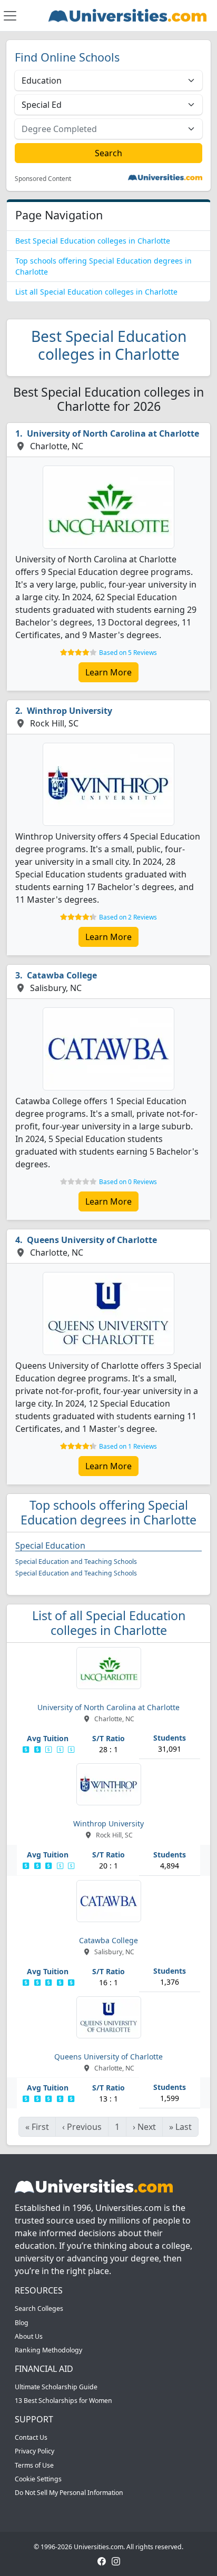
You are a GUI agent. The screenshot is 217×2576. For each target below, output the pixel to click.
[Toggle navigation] (10, 16)
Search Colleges (39, 2309)
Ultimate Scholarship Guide (56, 2387)
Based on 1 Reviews (128, 1446)
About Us (29, 2336)
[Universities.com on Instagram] (116, 2560)
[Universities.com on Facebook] (102, 2560)
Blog (22, 2323)
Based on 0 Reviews (128, 1182)
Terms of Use (34, 2465)
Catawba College (62, 975)
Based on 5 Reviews (128, 653)
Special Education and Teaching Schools (76, 1562)
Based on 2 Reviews (128, 917)
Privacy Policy (34, 2451)
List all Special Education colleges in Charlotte (96, 292)
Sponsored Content (43, 179)
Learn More (108, 672)
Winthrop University (70, 711)
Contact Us (31, 2437)
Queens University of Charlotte (92, 1240)
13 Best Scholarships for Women (63, 2401)
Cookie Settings (38, 2479)
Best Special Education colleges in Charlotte (93, 241)
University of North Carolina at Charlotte (113, 433)
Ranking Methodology (48, 2350)
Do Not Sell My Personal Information (69, 2493)
